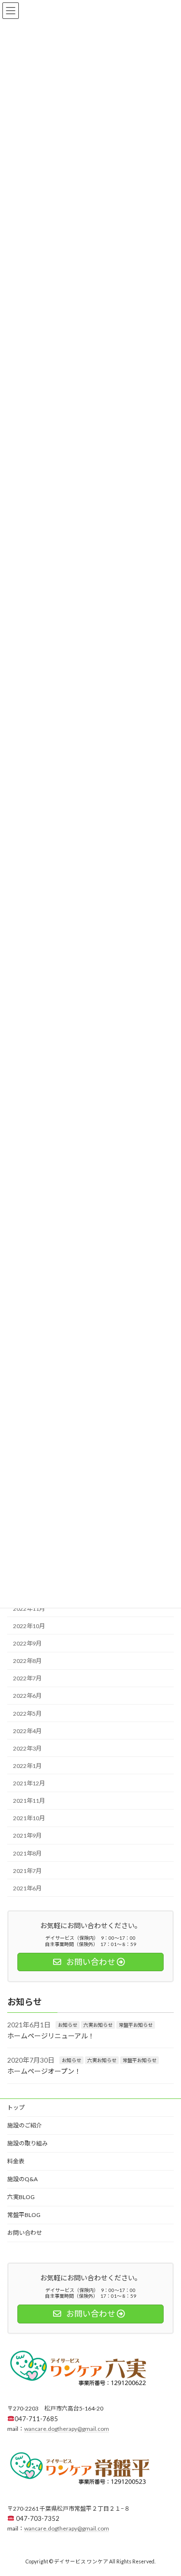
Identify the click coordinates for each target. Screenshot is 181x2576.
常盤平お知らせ (136, 2025)
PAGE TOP (167, 2488)
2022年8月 (27, 1661)
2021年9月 (27, 1836)
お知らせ (68, 2025)
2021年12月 (29, 1783)
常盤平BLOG (24, 2215)
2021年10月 (29, 1819)
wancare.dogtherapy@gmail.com (67, 2429)
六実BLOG (21, 2197)
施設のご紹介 (25, 2125)
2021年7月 (27, 1871)
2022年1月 (27, 1766)
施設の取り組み (28, 2143)
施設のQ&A (22, 2179)
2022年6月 (27, 1696)
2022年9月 (27, 1643)
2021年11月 (29, 1801)
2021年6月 (27, 1888)
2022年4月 (27, 1731)
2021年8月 (27, 1853)
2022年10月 (29, 1626)
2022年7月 (27, 1679)
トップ (16, 2107)
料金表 (16, 2161)
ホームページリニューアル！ (51, 2036)
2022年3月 (27, 1748)
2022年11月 (29, 1609)
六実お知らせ (98, 2025)
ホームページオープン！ (44, 2071)
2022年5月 (27, 1714)
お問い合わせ (25, 2233)
